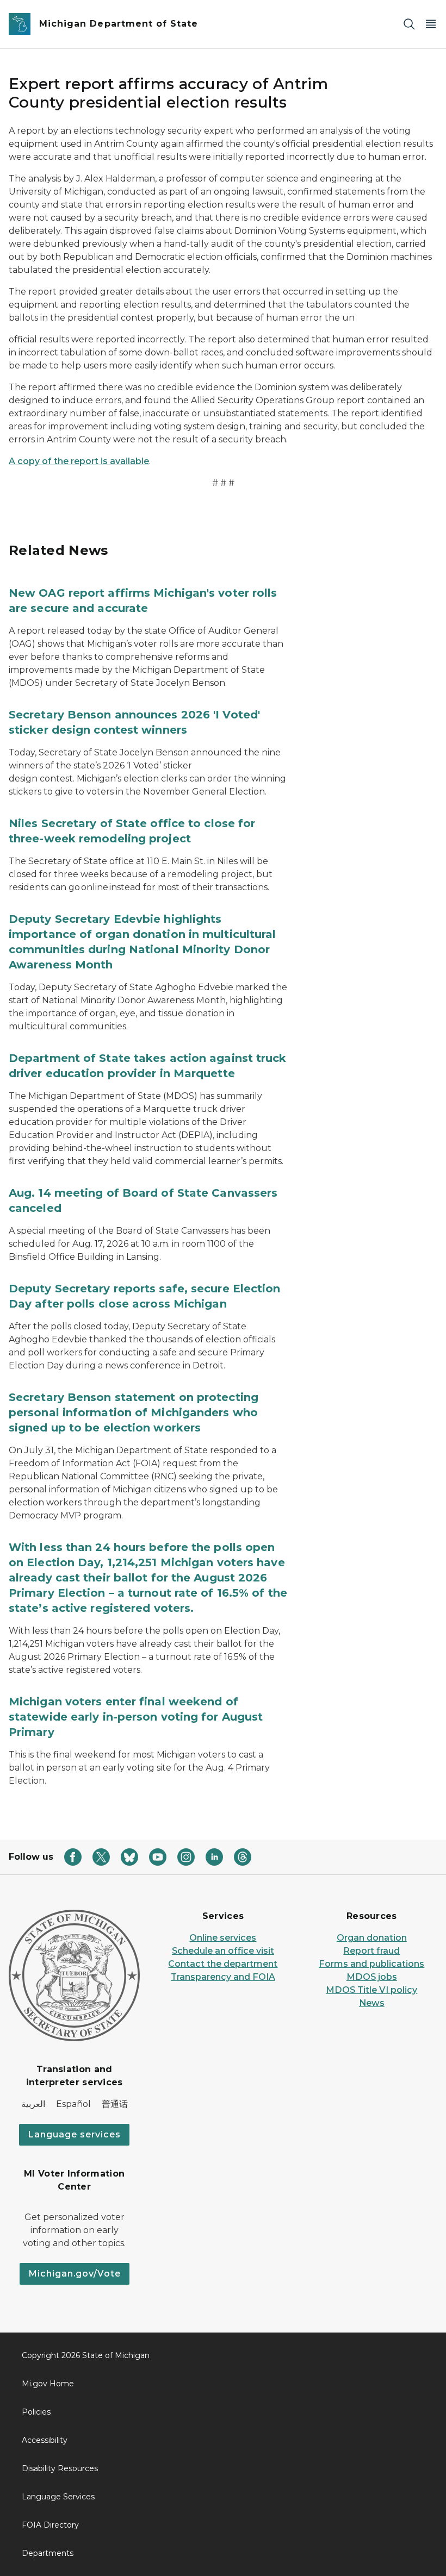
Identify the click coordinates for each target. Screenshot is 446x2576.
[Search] (409, 24)
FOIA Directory (50, 2525)
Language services (74, 2134)
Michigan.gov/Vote (75, 2274)
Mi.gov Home (48, 2384)
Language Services (58, 2497)
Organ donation (372, 1938)
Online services (223, 1938)
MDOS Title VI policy (371, 1990)
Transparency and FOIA (223, 1977)
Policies (36, 2412)
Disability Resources (60, 2468)
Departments (48, 2553)
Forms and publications (371, 1964)
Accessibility (45, 2440)
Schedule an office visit (223, 1951)
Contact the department (223, 1964)
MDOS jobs (372, 1977)
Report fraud (371, 1951)
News (372, 2003)
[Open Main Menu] (431, 24)
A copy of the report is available (79, 461)
